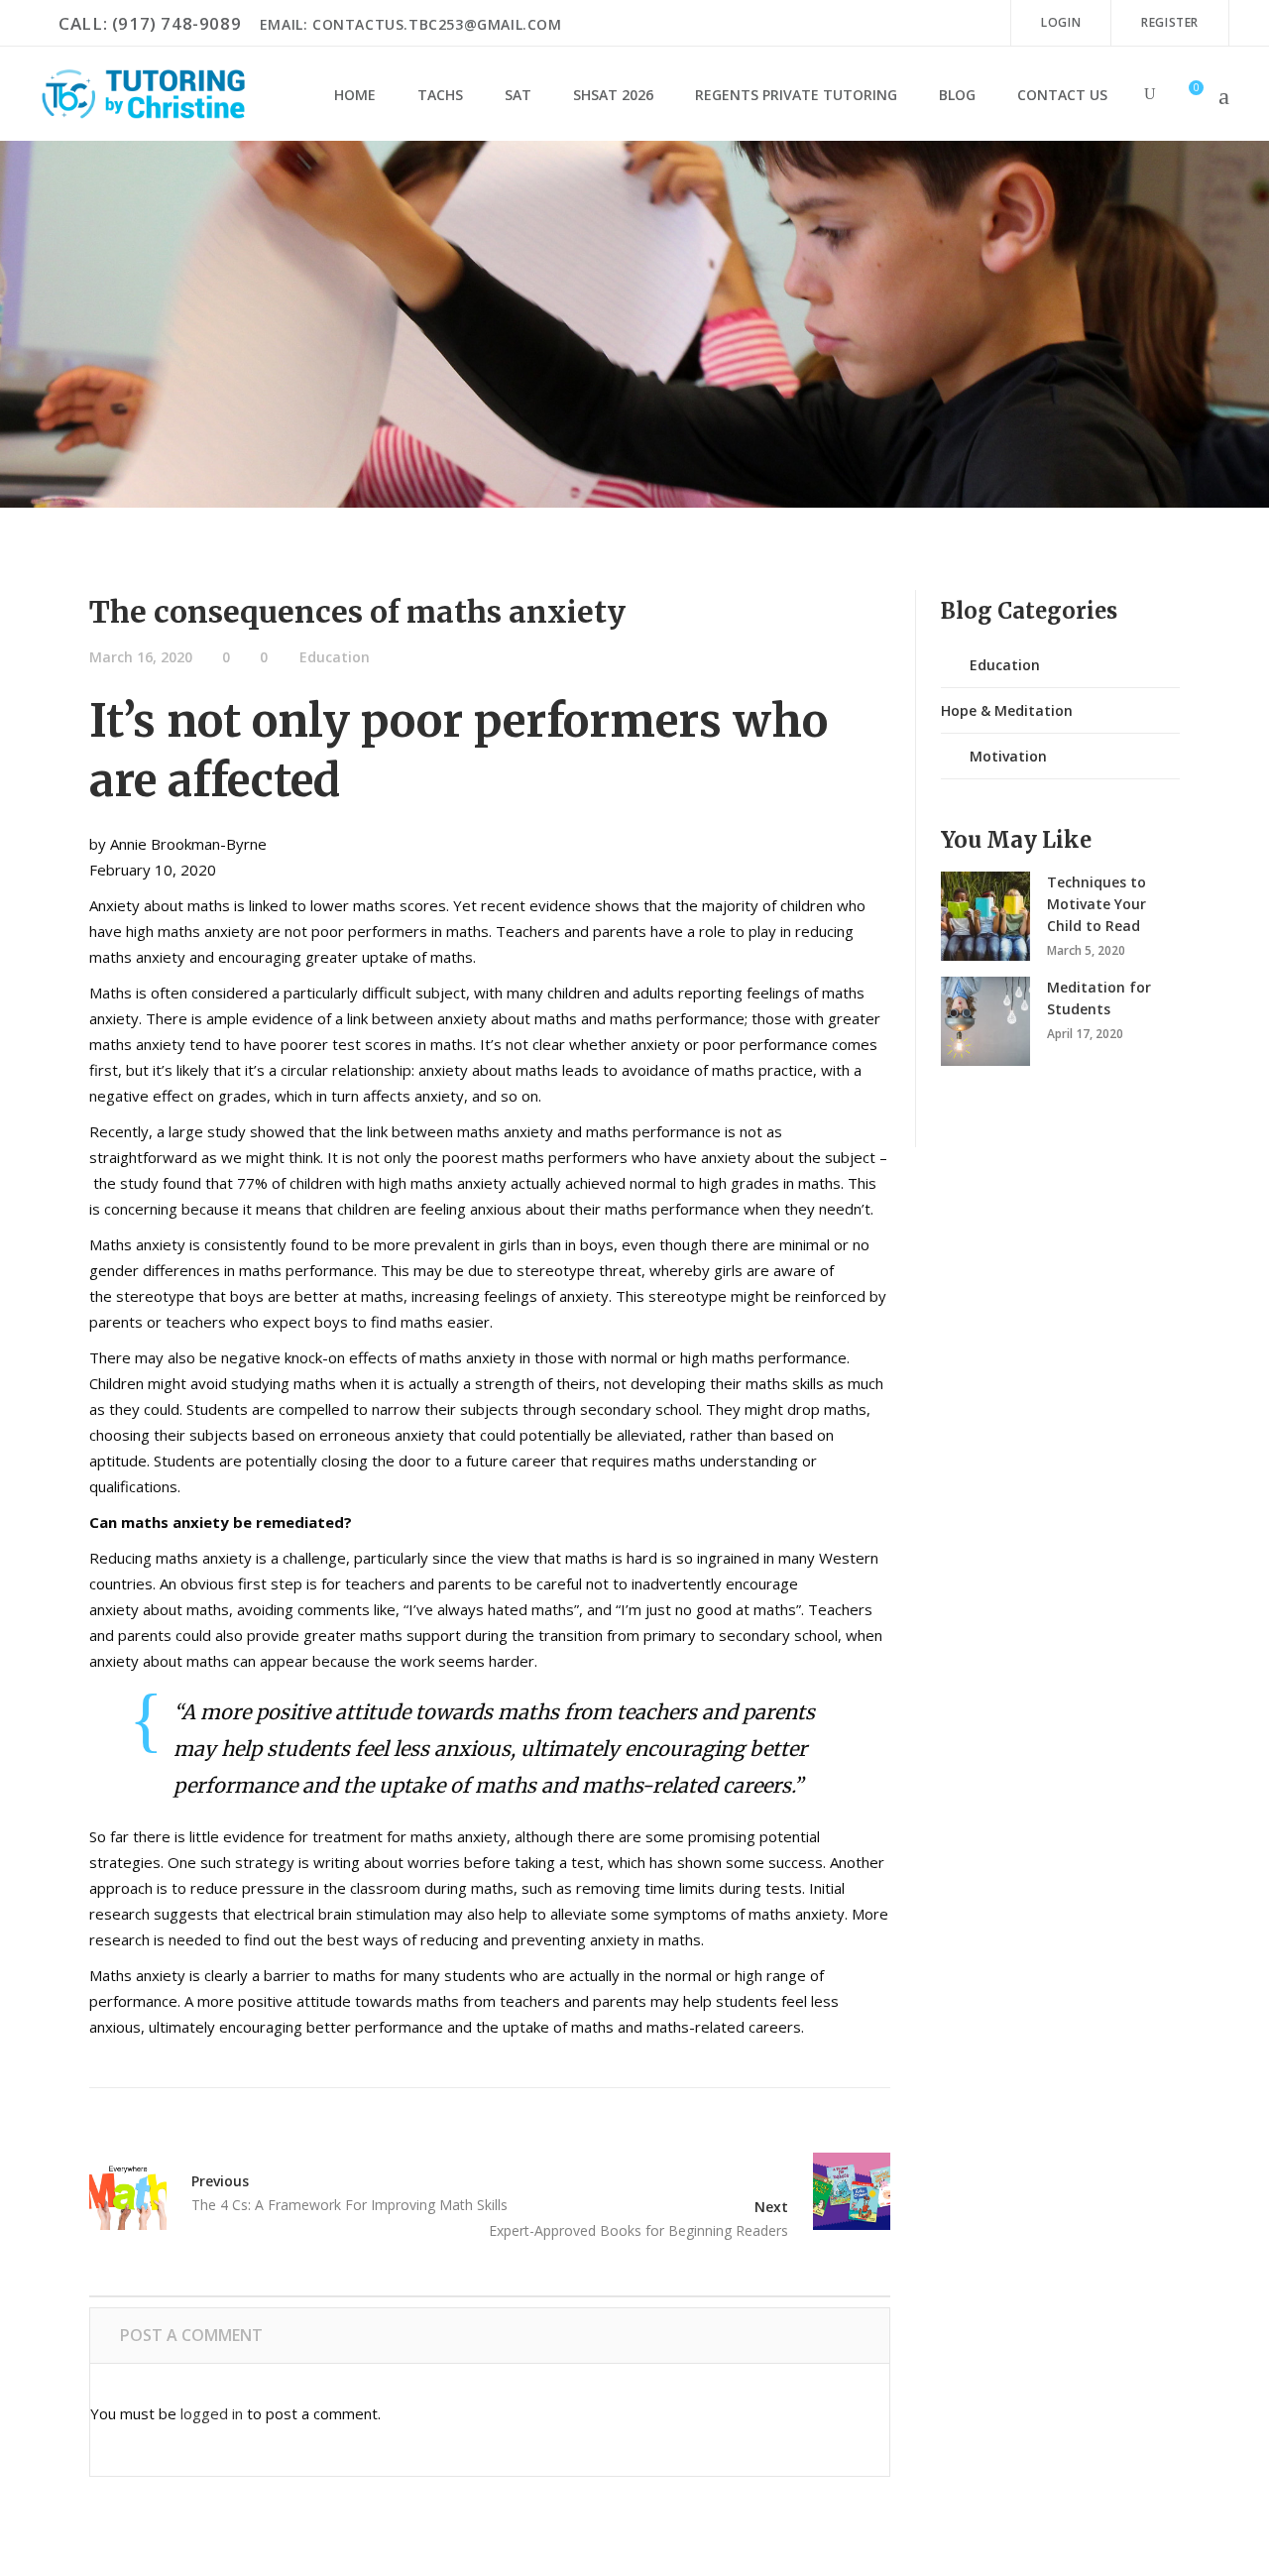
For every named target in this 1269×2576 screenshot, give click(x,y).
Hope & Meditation (1007, 710)
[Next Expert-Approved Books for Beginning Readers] (839, 2191)
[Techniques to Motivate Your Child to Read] (985, 916)
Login (1061, 22)
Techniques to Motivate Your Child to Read (1096, 904)
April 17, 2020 (1085, 1034)
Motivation (1008, 756)
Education (335, 657)
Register (1170, 22)
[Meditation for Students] (985, 1021)
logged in (212, 2413)
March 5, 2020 (1086, 950)
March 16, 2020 (141, 657)
